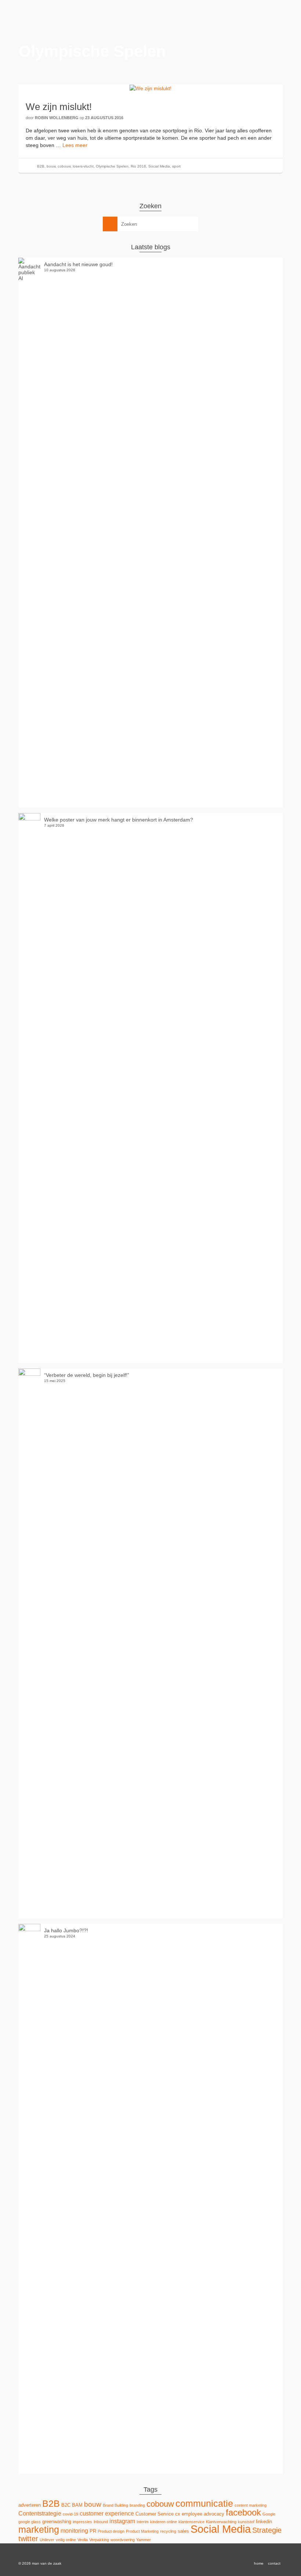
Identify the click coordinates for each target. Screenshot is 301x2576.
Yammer (144, 2540)
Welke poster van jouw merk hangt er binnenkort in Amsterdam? (119, 820)
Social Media (159, 166)
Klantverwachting (221, 2522)
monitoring (74, 2531)
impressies (82, 2522)
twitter (28, 2538)
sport (176, 166)
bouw (51, 166)
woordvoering (123, 2540)
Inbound (101, 2522)
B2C (66, 2505)
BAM (77, 2505)
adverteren (30, 2505)
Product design (111, 2531)
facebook (243, 2513)
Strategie (267, 2530)
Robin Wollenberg (57, 118)
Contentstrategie (40, 2513)
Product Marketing (142, 2531)
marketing (39, 2530)
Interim (143, 2522)
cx (178, 2514)
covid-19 (70, 2514)
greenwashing (57, 2522)
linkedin (264, 2522)
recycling (168, 2531)
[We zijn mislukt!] (150, 88)
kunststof (246, 2522)
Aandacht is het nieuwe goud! (78, 264)
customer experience (107, 2513)
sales (183, 2531)
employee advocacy (203, 2514)
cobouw (64, 166)
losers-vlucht (83, 166)
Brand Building (115, 2505)
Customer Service (155, 2514)
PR (93, 2531)
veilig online (66, 2540)
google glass (30, 2522)
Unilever (47, 2540)
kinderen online (164, 2522)
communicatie (204, 2504)
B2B (41, 166)
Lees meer (75, 145)
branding (137, 2505)
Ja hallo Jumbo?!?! (66, 1930)
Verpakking (99, 2540)
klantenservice (191, 2522)
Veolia (83, 2540)
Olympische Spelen (112, 166)
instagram (122, 2521)
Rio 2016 (138, 166)
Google (269, 2514)
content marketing (251, 2505)
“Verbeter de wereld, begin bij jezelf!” (87, 1375)
